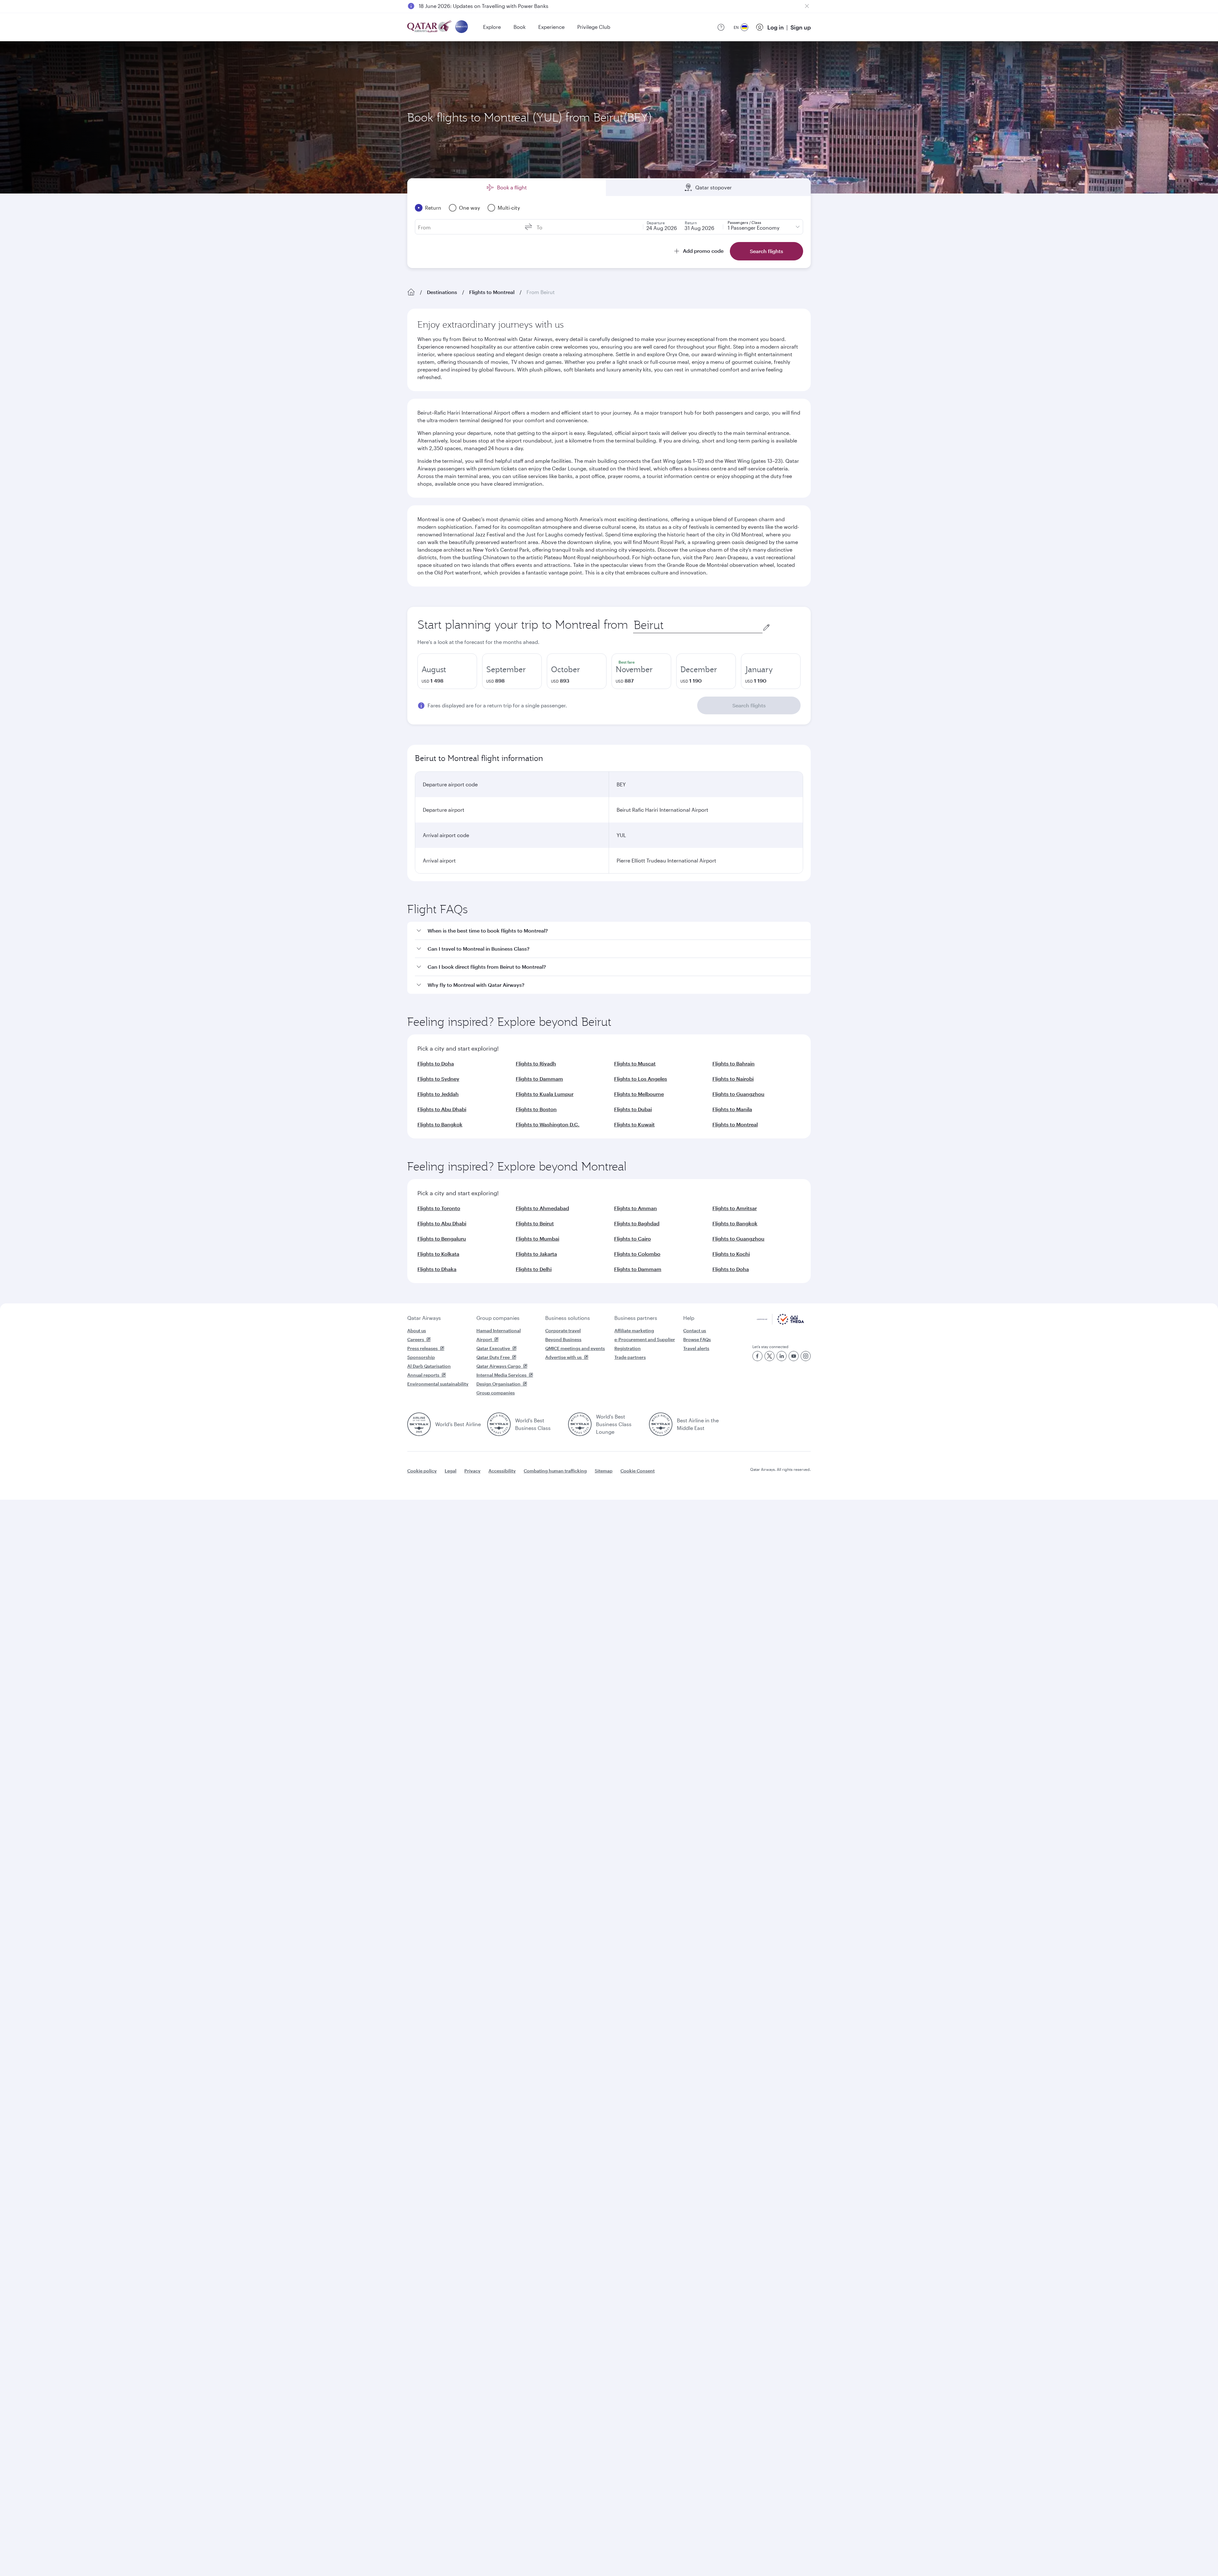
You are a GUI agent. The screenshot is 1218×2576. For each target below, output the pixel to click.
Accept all (766, 2555)
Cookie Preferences (712, 2555)
